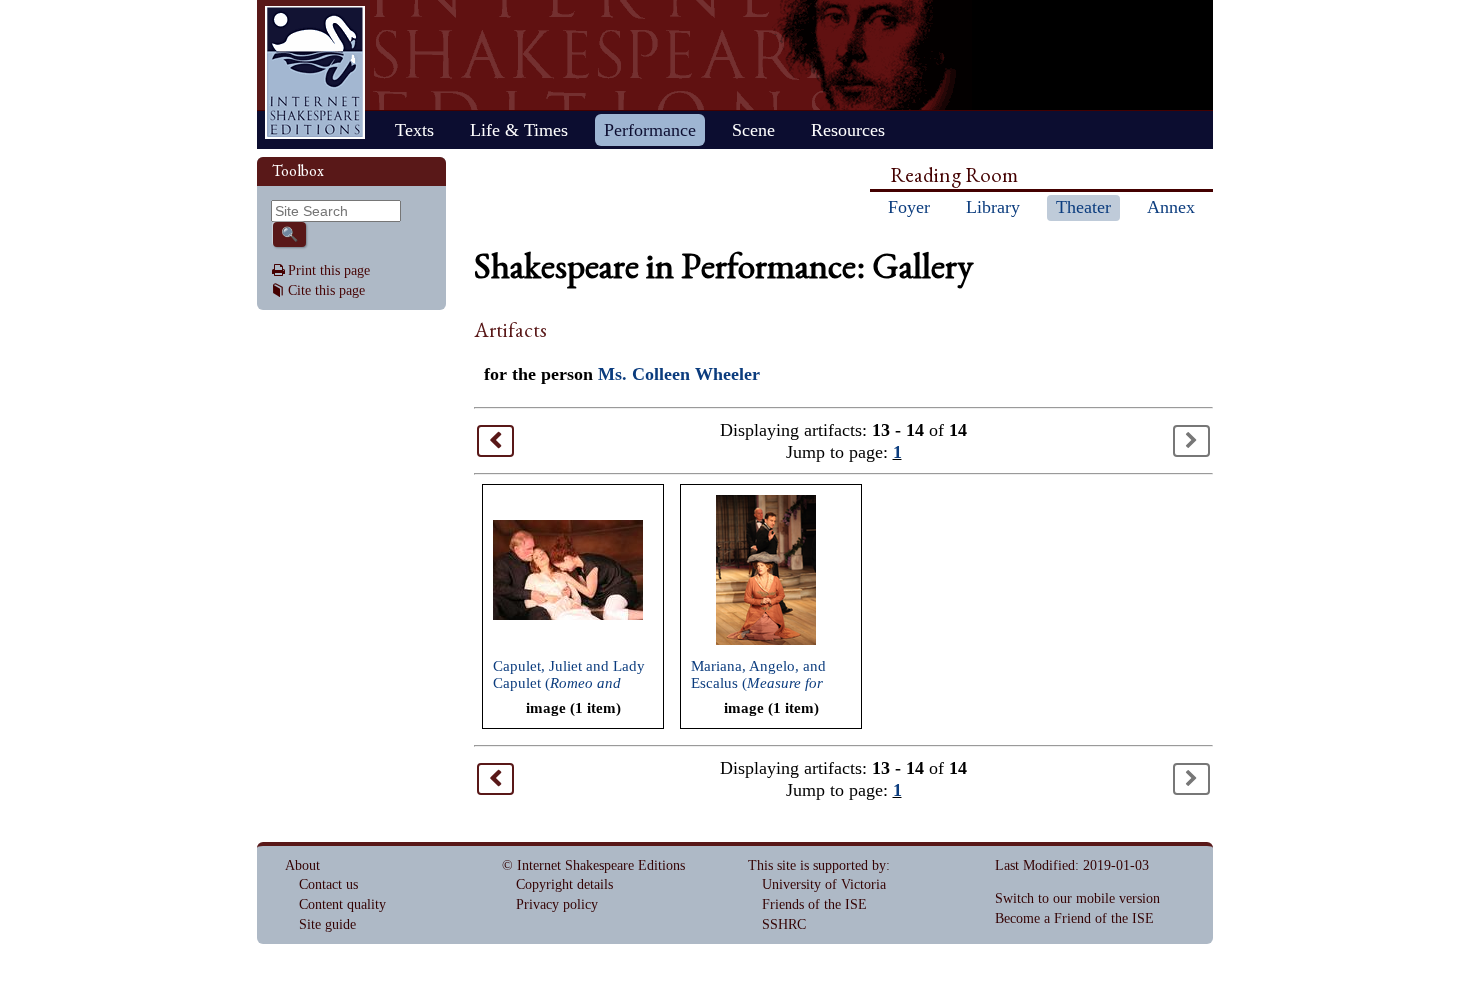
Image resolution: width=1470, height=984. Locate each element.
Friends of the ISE (814, 904)
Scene (753, 130)
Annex (1171, 207)
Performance (650, 130)
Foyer (909, 207)
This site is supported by (817, 865)
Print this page (329, 270)
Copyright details (564, 884)
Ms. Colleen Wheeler (679, 374)
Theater (1083, 207)
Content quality (342, 904)
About (302, 865)
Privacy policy (557, 904)
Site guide (327, 924)
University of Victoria (824, 884)
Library (993, 207)
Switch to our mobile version (1077, 898)
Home (315, 72)
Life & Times (519, 130)
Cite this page (326, 290)
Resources (848, 130)
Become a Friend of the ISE (1074, 918)
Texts (414, 130)
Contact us (328, 884)
